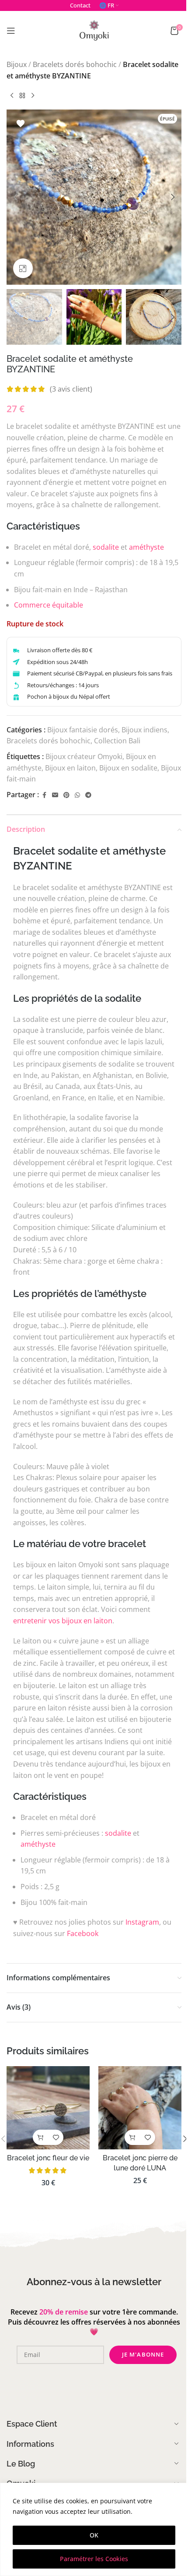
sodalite (106, 547)
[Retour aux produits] (22, 95)
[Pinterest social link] (66, 795)
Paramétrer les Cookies (94, 2559)
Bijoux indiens (144, 730)
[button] (15, 197)
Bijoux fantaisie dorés (83, 730)
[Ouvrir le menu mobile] (11, 31)
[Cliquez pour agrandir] (23, 268)
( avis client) (71, 389)
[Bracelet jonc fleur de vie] (48, 2108)
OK (94, 2535)
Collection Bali (117, 741)
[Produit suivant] (33, 95)
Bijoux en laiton (70, 768)
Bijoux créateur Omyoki (84, 756)
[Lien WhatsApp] (77, 795)
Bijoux (17, 64)
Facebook (83, 1933)
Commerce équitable (49, 605)
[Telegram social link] (88, 795)
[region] (94, 2529)
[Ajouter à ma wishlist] (21, 124)
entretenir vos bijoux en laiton (63, 1621)
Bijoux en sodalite (128, 768)
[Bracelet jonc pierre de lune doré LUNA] (140, 2108)
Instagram (142, 1922)
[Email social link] (55, 795)
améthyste (146, 547)
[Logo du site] (94, 30)
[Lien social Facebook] (44, 795)
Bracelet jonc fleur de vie (48, 2158)
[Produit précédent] (12, 95)
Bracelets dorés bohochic (75, 64)
